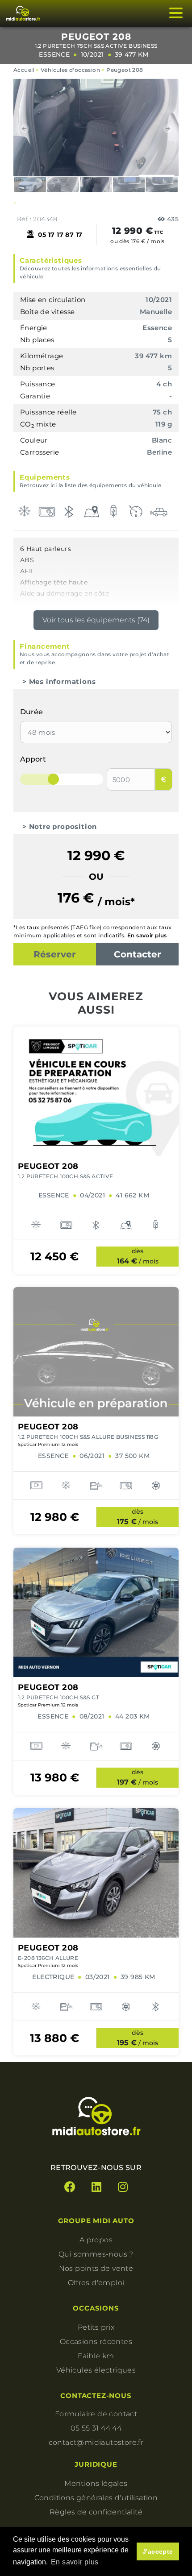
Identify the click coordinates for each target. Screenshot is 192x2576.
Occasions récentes (96, 2342)
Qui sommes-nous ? (96, 2254)
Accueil (24, 70)
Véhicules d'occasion (70, 70)
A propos (96, 2240)
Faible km (96, 2356)
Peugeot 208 (125, 70)
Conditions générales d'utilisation (96, 2498)
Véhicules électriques (96, 2370)
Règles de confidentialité (96, 2512)
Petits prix (96, 2327)
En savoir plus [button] (75, 2562)
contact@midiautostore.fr (96, 2442)
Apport (33, 759)
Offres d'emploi (96, 2283)
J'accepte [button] (158, 2551)
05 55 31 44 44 (96, 2428)
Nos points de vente (96, 2268)
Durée (31, 712)
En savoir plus (147, 935)
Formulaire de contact (96, 2414)
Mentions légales (96, 2483)
